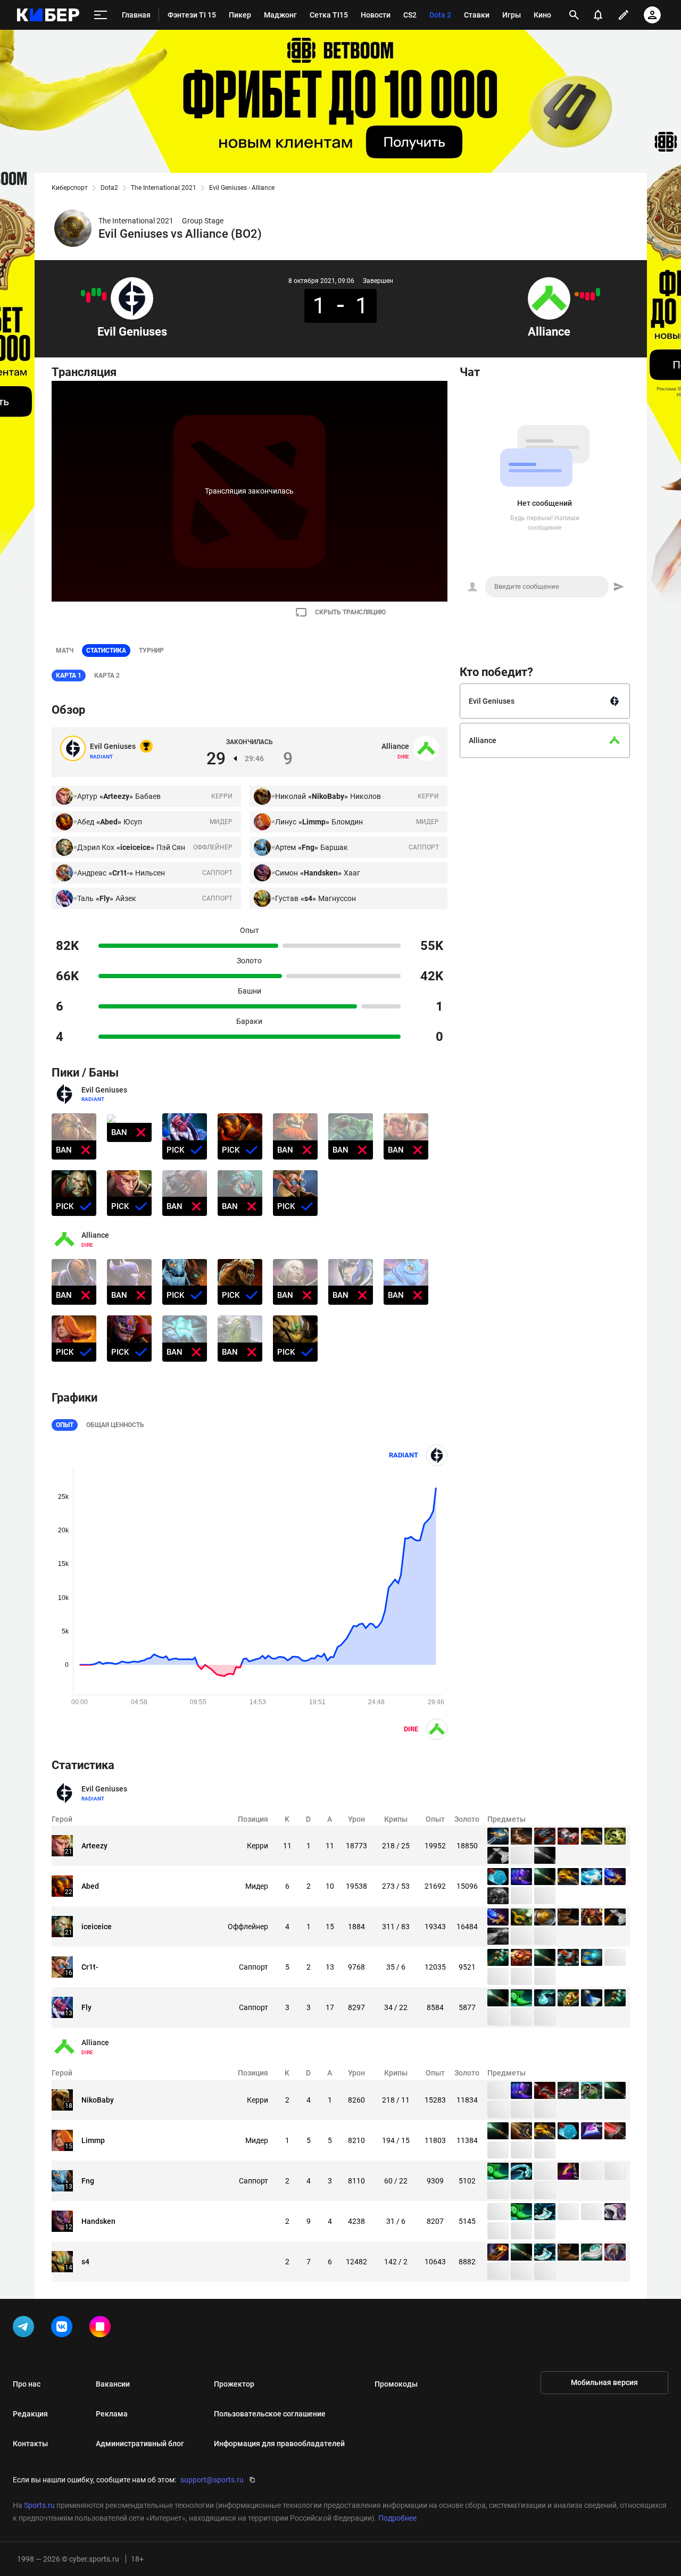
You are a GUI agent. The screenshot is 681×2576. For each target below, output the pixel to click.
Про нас (27, 2384)
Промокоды (396, 2384)
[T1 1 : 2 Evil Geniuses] (83, 293)
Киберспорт (70, 188)
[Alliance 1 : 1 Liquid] (577, 294)
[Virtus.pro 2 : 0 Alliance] (593, 296)
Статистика (106, 651)
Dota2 (109, 188)
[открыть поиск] (574, 15)
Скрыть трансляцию (350, 612)
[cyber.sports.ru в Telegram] (26, 2329)
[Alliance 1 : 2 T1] (582, 295)
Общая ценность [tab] (115, 1425)
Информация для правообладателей (279, 2444)
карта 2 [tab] (107, 676)
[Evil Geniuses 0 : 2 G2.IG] (104, 296)
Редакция (30, 2414)
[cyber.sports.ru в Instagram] (102, 2329)
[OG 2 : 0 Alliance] (587, 296)
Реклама (112, 2414)
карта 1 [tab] (69, 676)
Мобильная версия (604, 2382)
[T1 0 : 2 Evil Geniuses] (99, 292)
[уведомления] (598, 15)
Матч (65, 651)
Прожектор (234, 2384)
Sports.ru (39, 2505)
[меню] (101, 15)
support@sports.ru (212, 2480)
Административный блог (140, 2444)
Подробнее (397, 2518)
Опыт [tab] (65, 1425)
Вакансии (113, 2384)
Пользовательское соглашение (270, 2414)
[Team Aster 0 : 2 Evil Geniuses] (94, 292)
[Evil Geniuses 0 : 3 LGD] (88, 297)
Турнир (151, 651)
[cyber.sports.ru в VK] (64, 2329)
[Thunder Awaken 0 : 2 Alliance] (598, 292)
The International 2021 (164, 188)
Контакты (30, 2444)
